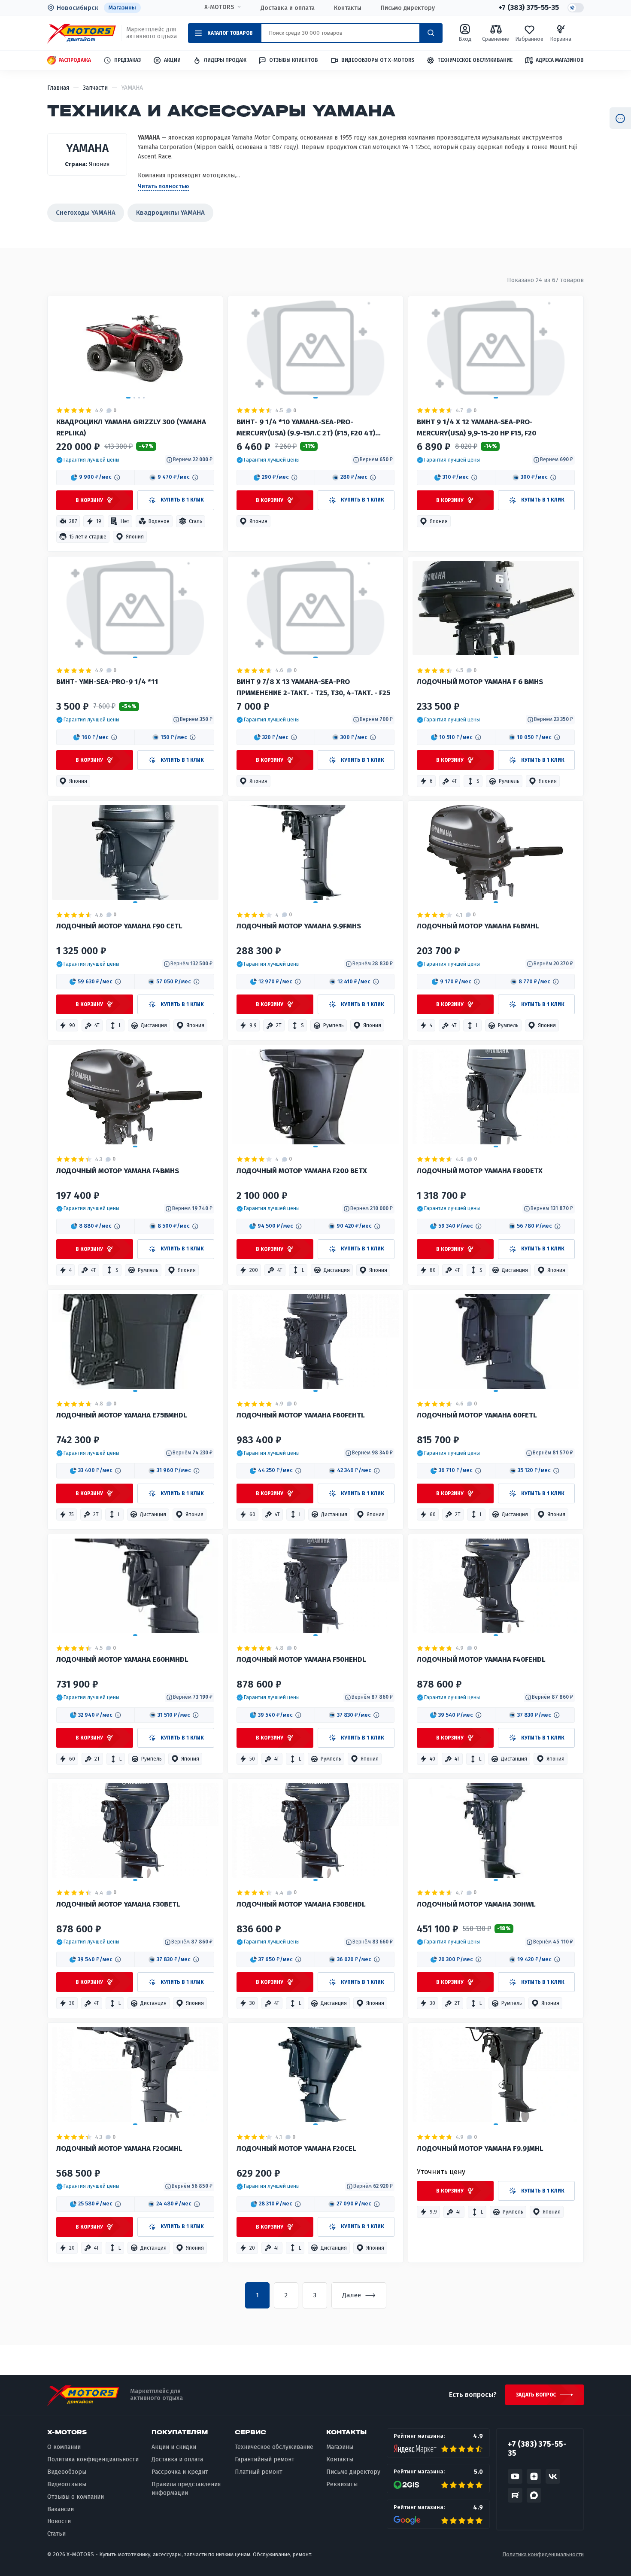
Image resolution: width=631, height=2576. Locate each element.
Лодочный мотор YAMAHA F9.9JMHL (480, 2149)
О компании (64, 2447)
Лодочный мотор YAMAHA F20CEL (296, 2149)
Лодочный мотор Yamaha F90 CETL (119, 926)
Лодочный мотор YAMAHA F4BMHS (118, 1171)
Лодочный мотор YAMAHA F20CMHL (119, 2149)
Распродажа (75, 60)
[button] (88, 460)
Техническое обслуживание (475, 60)
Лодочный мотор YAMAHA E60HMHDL (122, 1659)
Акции (172, 60)
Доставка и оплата (288, 8)
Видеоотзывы (67, 2484)
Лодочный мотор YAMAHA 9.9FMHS (299, 926)
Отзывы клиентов (294, 60)
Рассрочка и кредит (180, 2472)
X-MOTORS (219, 7)
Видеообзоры (67, 2472)
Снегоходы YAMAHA (86, 213)
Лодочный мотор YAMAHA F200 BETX (302, 1171)
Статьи (56, 2534)
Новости (59, 2521)
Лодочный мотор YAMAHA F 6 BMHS (480, 682)
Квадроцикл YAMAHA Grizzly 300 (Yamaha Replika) (131, 427)
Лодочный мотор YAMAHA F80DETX (480, 1171)
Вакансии (61, 2509)
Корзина (561, 39)
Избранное (529, 39)
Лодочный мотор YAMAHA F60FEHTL (301, 1415)
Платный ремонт (259, 2472)
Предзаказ (127, 60)
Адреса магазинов (560, 60)
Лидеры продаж (225, 60)
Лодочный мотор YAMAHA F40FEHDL (481, 1659)
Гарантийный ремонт (265, 2459)
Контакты (348, 8)
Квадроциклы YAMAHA (170, 213)
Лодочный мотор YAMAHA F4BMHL (478, 926)
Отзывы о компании (76, 2497)
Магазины (122, 8)
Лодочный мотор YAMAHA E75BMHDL (122, 1415)
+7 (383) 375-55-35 (529, 8)
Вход (465, 39)
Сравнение (496, 39)
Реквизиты (342, 2484)
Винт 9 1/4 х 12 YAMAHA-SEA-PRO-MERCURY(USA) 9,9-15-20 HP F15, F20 (476, 427)
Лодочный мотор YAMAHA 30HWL (476, 1904)
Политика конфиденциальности (93, 2459)
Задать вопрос (536, 2395)
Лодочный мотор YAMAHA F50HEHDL (301, 1659)
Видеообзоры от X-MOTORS (378, 60)
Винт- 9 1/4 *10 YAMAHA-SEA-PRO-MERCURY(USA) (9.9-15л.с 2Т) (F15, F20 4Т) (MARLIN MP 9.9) (306, 428)
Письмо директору (408, 8)
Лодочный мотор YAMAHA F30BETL (118, 1904)
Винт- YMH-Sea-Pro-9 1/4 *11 (107, 682)
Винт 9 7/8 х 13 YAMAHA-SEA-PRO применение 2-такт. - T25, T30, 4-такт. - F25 (313, 687)
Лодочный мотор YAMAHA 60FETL (477, 1415)
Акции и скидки (174, 2447)
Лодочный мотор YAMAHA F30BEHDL (301, 1904)
